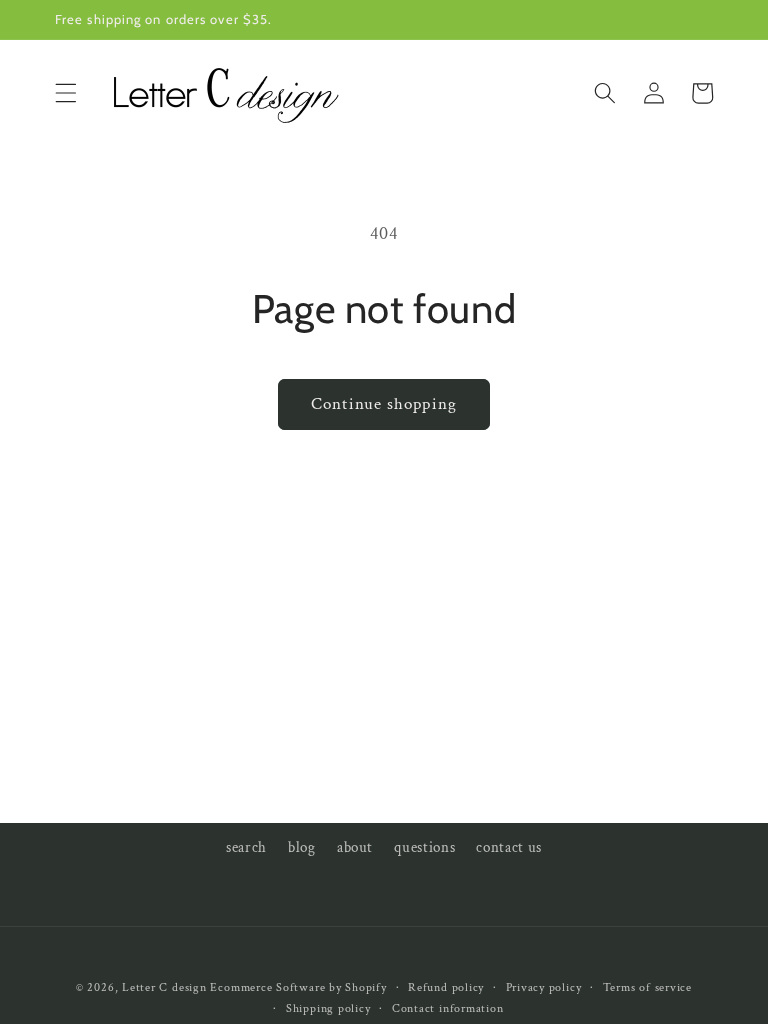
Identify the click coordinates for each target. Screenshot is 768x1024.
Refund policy (446, 987)
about (355, 847)
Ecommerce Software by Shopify (298, 987)
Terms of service (647, 987)
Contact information (448, 1008)
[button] (66, 93)
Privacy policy (544, 987)
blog (302, 847)
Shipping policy (328, 1008)
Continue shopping (384, 404)
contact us (509, 847)
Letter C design (164, 987)
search (246, 847)
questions (424, 847)
